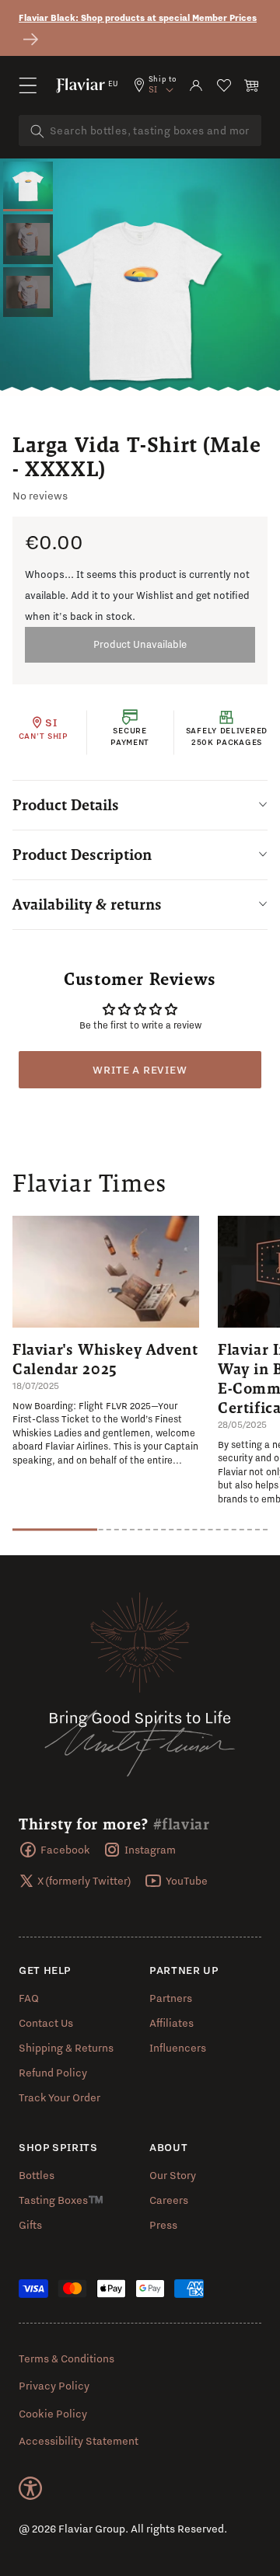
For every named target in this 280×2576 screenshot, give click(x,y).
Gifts (30, 2225)
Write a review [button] (140, 1070)
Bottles (37, 2175)
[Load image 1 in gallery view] (28, 186)
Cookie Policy (53, 2414)
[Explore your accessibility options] (30, 2488)
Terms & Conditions (66, 2358)
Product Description (82, 855)
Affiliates (171, 2023)
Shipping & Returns (66, 2048)
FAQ (29, 1998)
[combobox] (140, 131)
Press (163, 2225)
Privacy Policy (54, 2386)
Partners (171, 1998)
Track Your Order (59, 2097)
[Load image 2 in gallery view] (28, 239)
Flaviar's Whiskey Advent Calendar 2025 (105, 1359)
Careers (169, 2200)
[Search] (37, 131)
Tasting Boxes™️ (61, 2200)
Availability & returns (87, 904)
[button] (28, 85)
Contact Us (46, 2023)
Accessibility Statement (79, 2441)
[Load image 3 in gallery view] (28, 292)
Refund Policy (53, 2073)
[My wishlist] (224, 85)
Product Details (66, 805)
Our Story (173, 2175)
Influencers (178, 2048)
